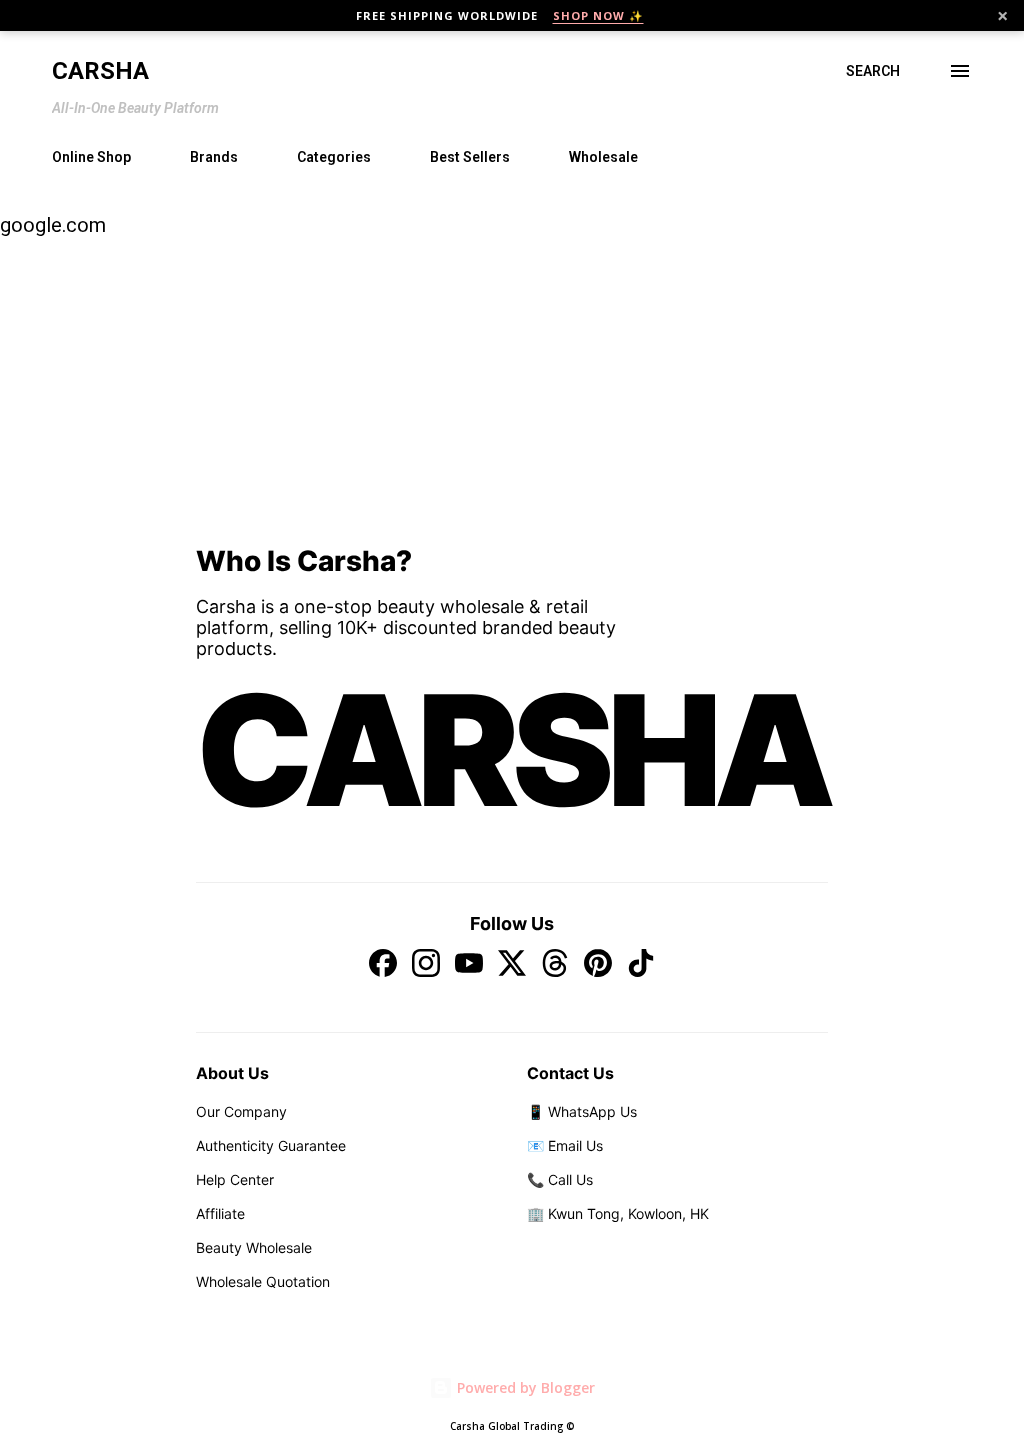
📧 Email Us (565, 1145)
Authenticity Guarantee (271, 1145)
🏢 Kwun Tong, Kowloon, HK (618, 1213)
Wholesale (603, 157)
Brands (214, 157)
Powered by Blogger (524, 1387)
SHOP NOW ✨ (598, 15)
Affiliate (220, 1213)
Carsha (100, 71)
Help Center (235, 1179)
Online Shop (91, 157)
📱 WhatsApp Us (582, 1111)
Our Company (241, 1111)
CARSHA (512, 750)
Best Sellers (470, 157)
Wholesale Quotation (263, 1281)
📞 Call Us (560, 1179)
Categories (334, 157)
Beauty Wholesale (254, 1247)
